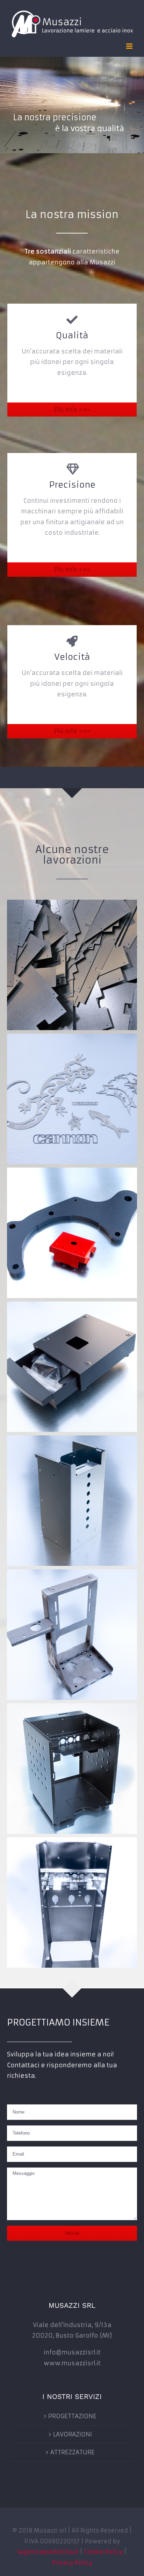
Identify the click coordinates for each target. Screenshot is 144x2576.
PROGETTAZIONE (72, 2416)
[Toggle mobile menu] (130, 46)
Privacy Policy (72, 2563)
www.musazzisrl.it (72, 2363)
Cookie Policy (103, 2552)
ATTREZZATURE (73, 2452)
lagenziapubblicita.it (48, 2552)
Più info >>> (72, 410)
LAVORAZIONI (73, 2434)
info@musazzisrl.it (72, 2352)
